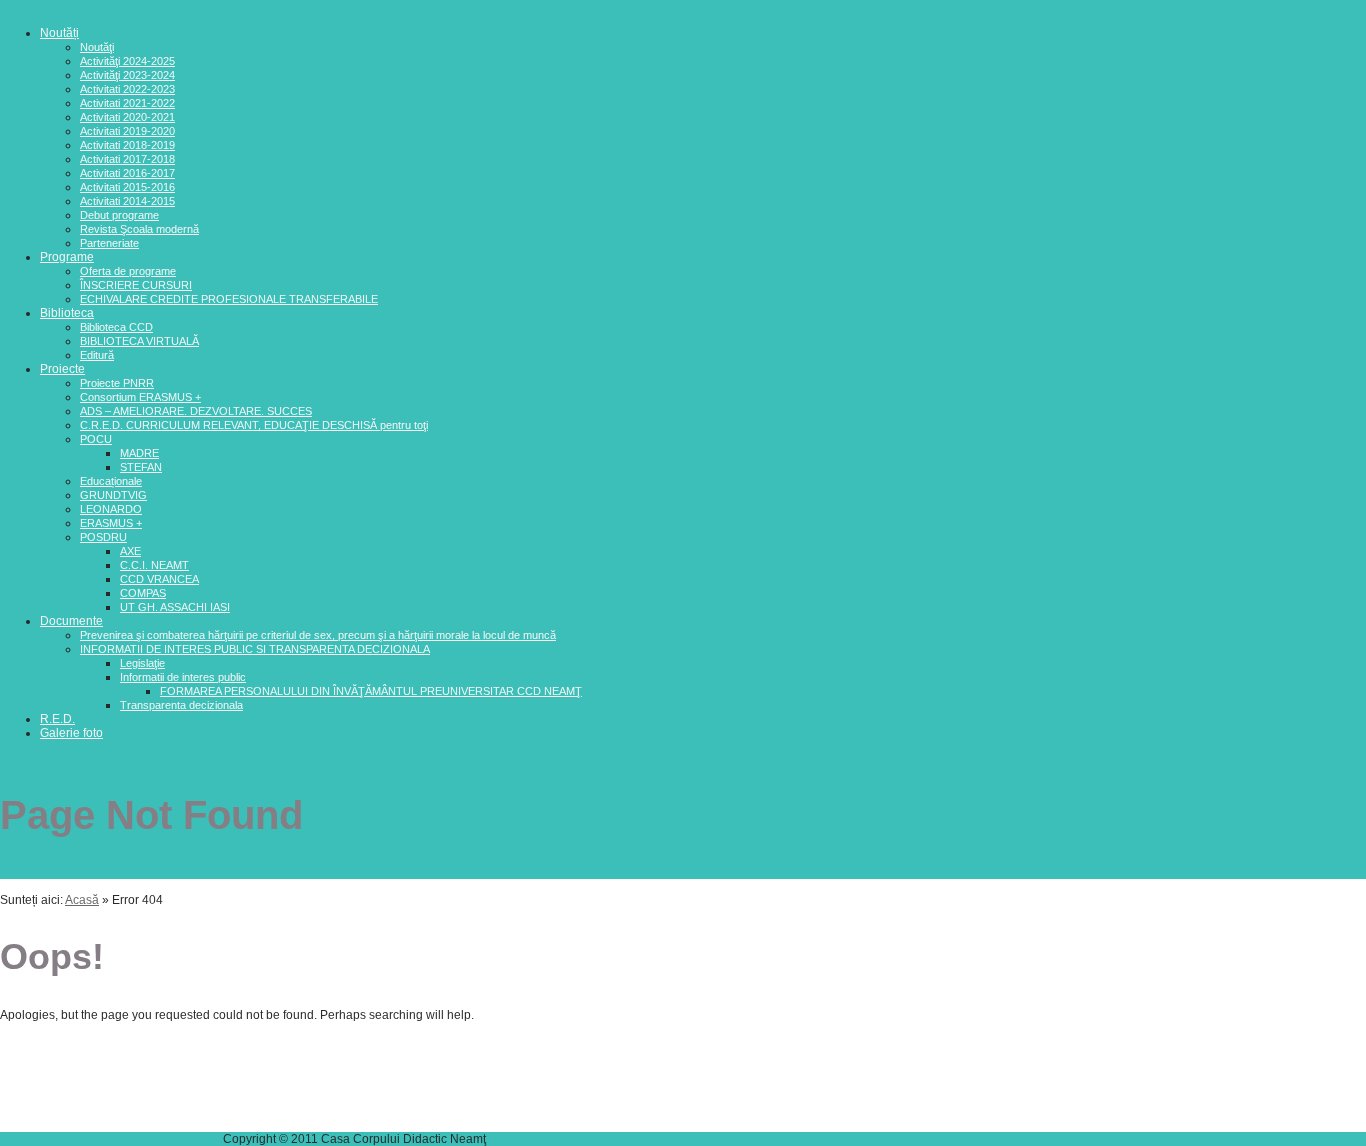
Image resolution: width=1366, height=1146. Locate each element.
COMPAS (143, 593)
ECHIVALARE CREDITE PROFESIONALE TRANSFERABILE (229, 299)
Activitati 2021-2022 (127, 103)
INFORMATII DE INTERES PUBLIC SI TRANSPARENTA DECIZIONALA (255, 649)
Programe (67, 257)
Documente (71, 621)
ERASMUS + (111, 523)
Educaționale (111, 481)
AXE (130, 551)
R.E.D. (57, 719)
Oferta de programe (128, 271)
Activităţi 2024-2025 (127, 61)
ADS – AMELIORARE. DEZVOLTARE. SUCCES (196, 411)
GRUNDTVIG (113, 495)
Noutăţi (97, 47)
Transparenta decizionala (181, 705)
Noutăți (59, 33)
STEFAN (141, 467)
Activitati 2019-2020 (127, 131)
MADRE (139, 453)
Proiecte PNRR (117, 383)
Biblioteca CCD (116, 327)
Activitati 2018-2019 (127, 145)
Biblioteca (67, 313)
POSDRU (103, 537)
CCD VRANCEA (159, 579)
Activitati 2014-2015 (127, 201)
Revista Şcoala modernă (139, 229)
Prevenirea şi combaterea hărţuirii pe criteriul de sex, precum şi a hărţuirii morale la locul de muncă (318, 635)
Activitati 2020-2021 (127, 117)
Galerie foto (71, 733)
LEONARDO (111, 509)
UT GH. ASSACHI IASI (175, 607)
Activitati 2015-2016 (127, 187)
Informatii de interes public (183, 677)
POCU (96, 439)
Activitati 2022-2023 (127, 89)
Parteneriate (109, 243)
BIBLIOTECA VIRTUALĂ (139, 341)
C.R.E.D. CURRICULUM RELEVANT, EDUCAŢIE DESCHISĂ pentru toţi (254, 425)
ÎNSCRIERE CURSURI (136, 285)
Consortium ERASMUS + (140, 397)
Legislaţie (142, 663)
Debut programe (119, 215)
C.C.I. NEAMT (154, 565)
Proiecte (62, 369)
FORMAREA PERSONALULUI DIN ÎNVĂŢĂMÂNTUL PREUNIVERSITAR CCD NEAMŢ (371, 691)
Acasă (82, 900)
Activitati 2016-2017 (127, 173)
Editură (97, 355)
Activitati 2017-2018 (127, 159)
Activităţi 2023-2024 (127, 75)
